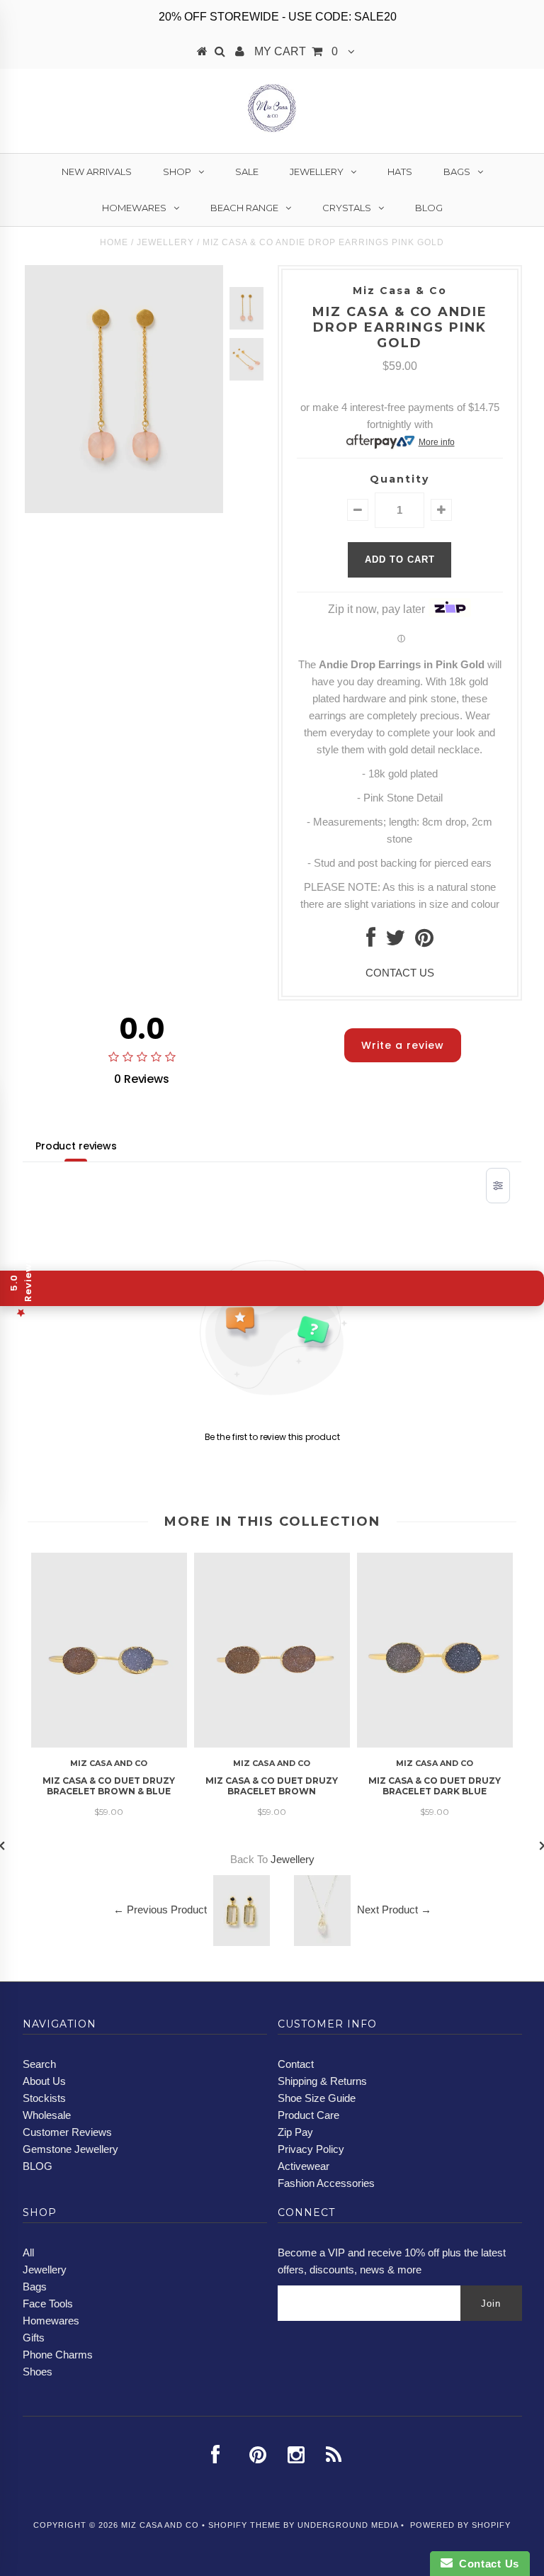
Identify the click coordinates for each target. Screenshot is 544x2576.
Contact (296, 2064)
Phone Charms (58, 2355)
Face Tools (48, 2304)
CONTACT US (400, 973)
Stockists (44, 2098)
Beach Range (244, 208)
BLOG (38, 2166)
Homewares (134, 208)
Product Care (308, 2115)
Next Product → (394, 1909)
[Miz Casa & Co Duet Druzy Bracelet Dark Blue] (435, 1744)
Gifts (34, 2338)
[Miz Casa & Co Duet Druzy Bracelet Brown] (272, 1744)
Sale (247, 171)
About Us (44, 2081)
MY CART (296, 51)
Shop (177, 171)
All (28, 2252)
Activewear (304, 2166)
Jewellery (317, 171)
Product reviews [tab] (76, 1146)
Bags (457, 171)
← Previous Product (160, 1909)
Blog (429, 208)
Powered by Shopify (460, 2525)
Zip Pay (295, 2132)
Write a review (403, 1045)
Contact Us (486, 2564)
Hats (400, 171)
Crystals (347, 208)
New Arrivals (97, 171)
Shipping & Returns (322, 2081)
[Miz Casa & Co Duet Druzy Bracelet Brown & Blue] (109, 1744)
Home (114, 242)
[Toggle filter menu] (498, 1186)
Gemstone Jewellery (70, 2149)
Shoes (38, 2372)
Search (39, 2064)
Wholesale (47, 2115)
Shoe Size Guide (317, 2098)
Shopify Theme (244, 2525)
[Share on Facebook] (371, 941)
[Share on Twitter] (395, 941)
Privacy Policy (311, 2149)
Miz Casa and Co (160, 2525)
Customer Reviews (67, 2132)
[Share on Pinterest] (424, 941)
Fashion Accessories (326, 2183)
